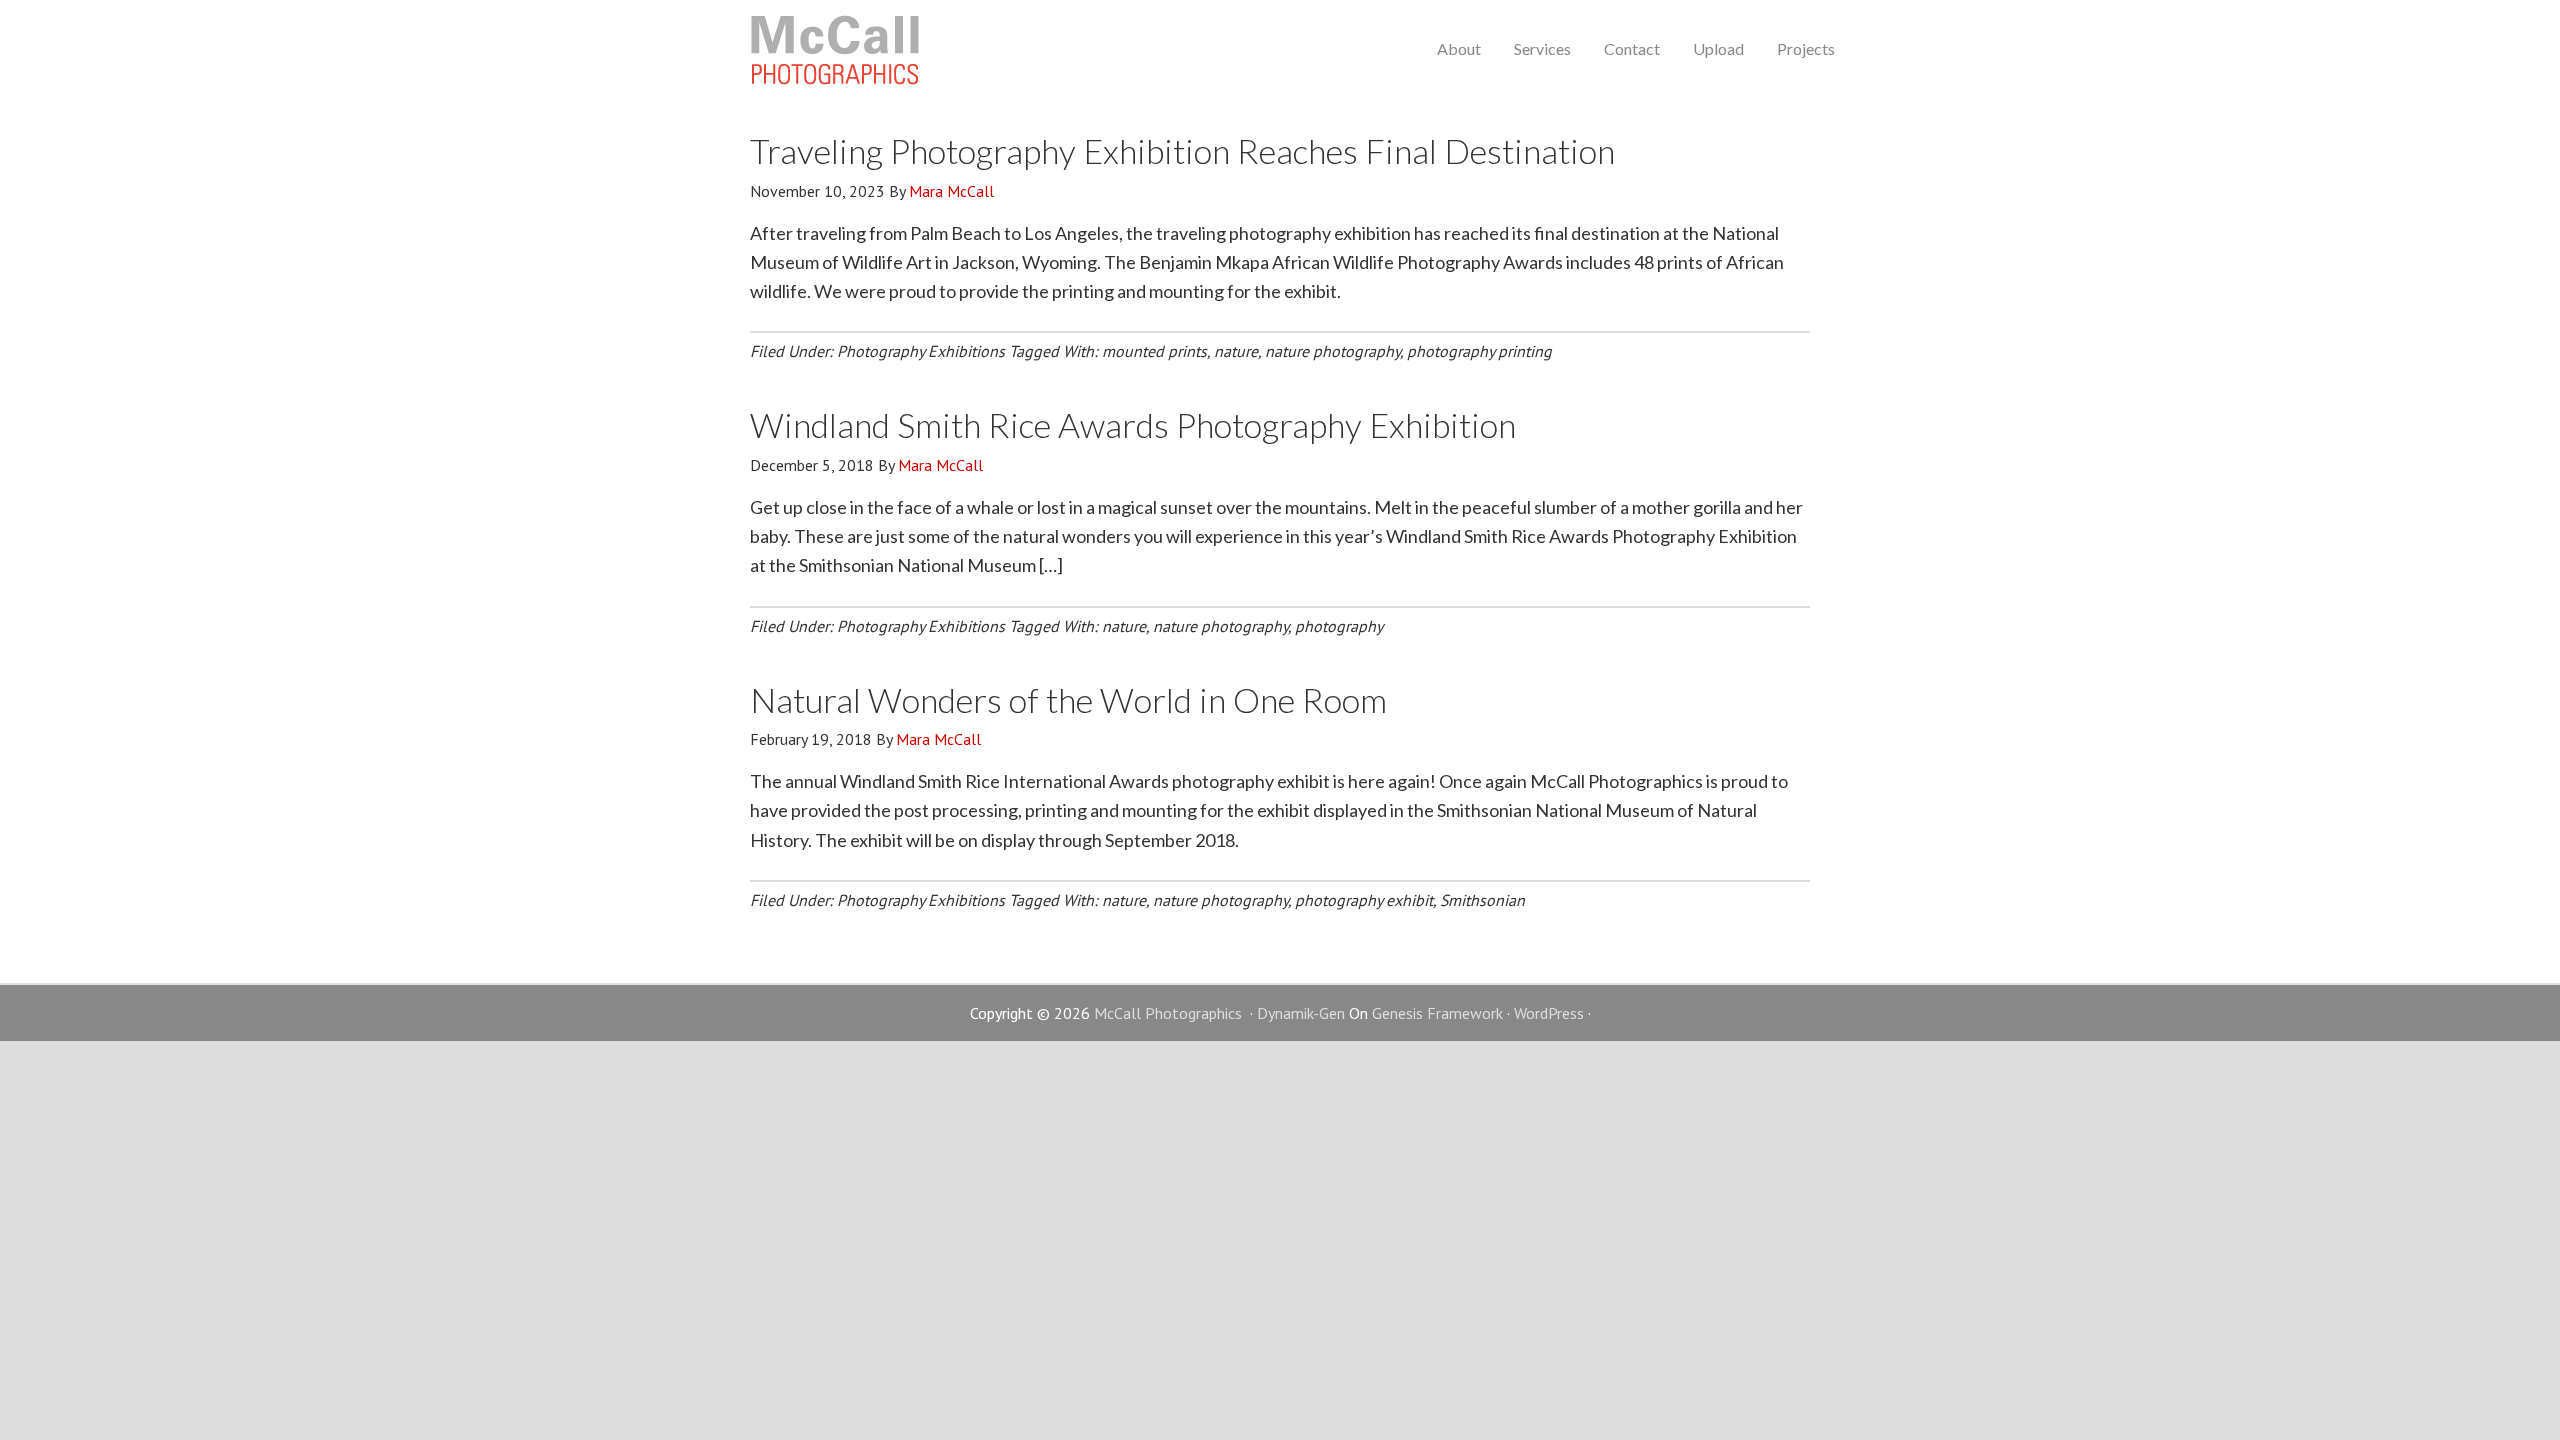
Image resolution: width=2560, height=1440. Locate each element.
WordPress (1549, 1013)
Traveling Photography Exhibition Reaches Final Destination (1182, 150)
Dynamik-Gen (1301, 1013)
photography (1339, 626)
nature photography (1332, 351)
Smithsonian (1482, 900)
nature (1236, 351)
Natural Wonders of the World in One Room (1068, 699)
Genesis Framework (1437, 1013)
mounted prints (1154, 351)
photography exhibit (1364, 900)
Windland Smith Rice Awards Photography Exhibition (1133, 424)
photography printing (1479, 351)
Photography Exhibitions (921, 351)
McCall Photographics (835, 50)
